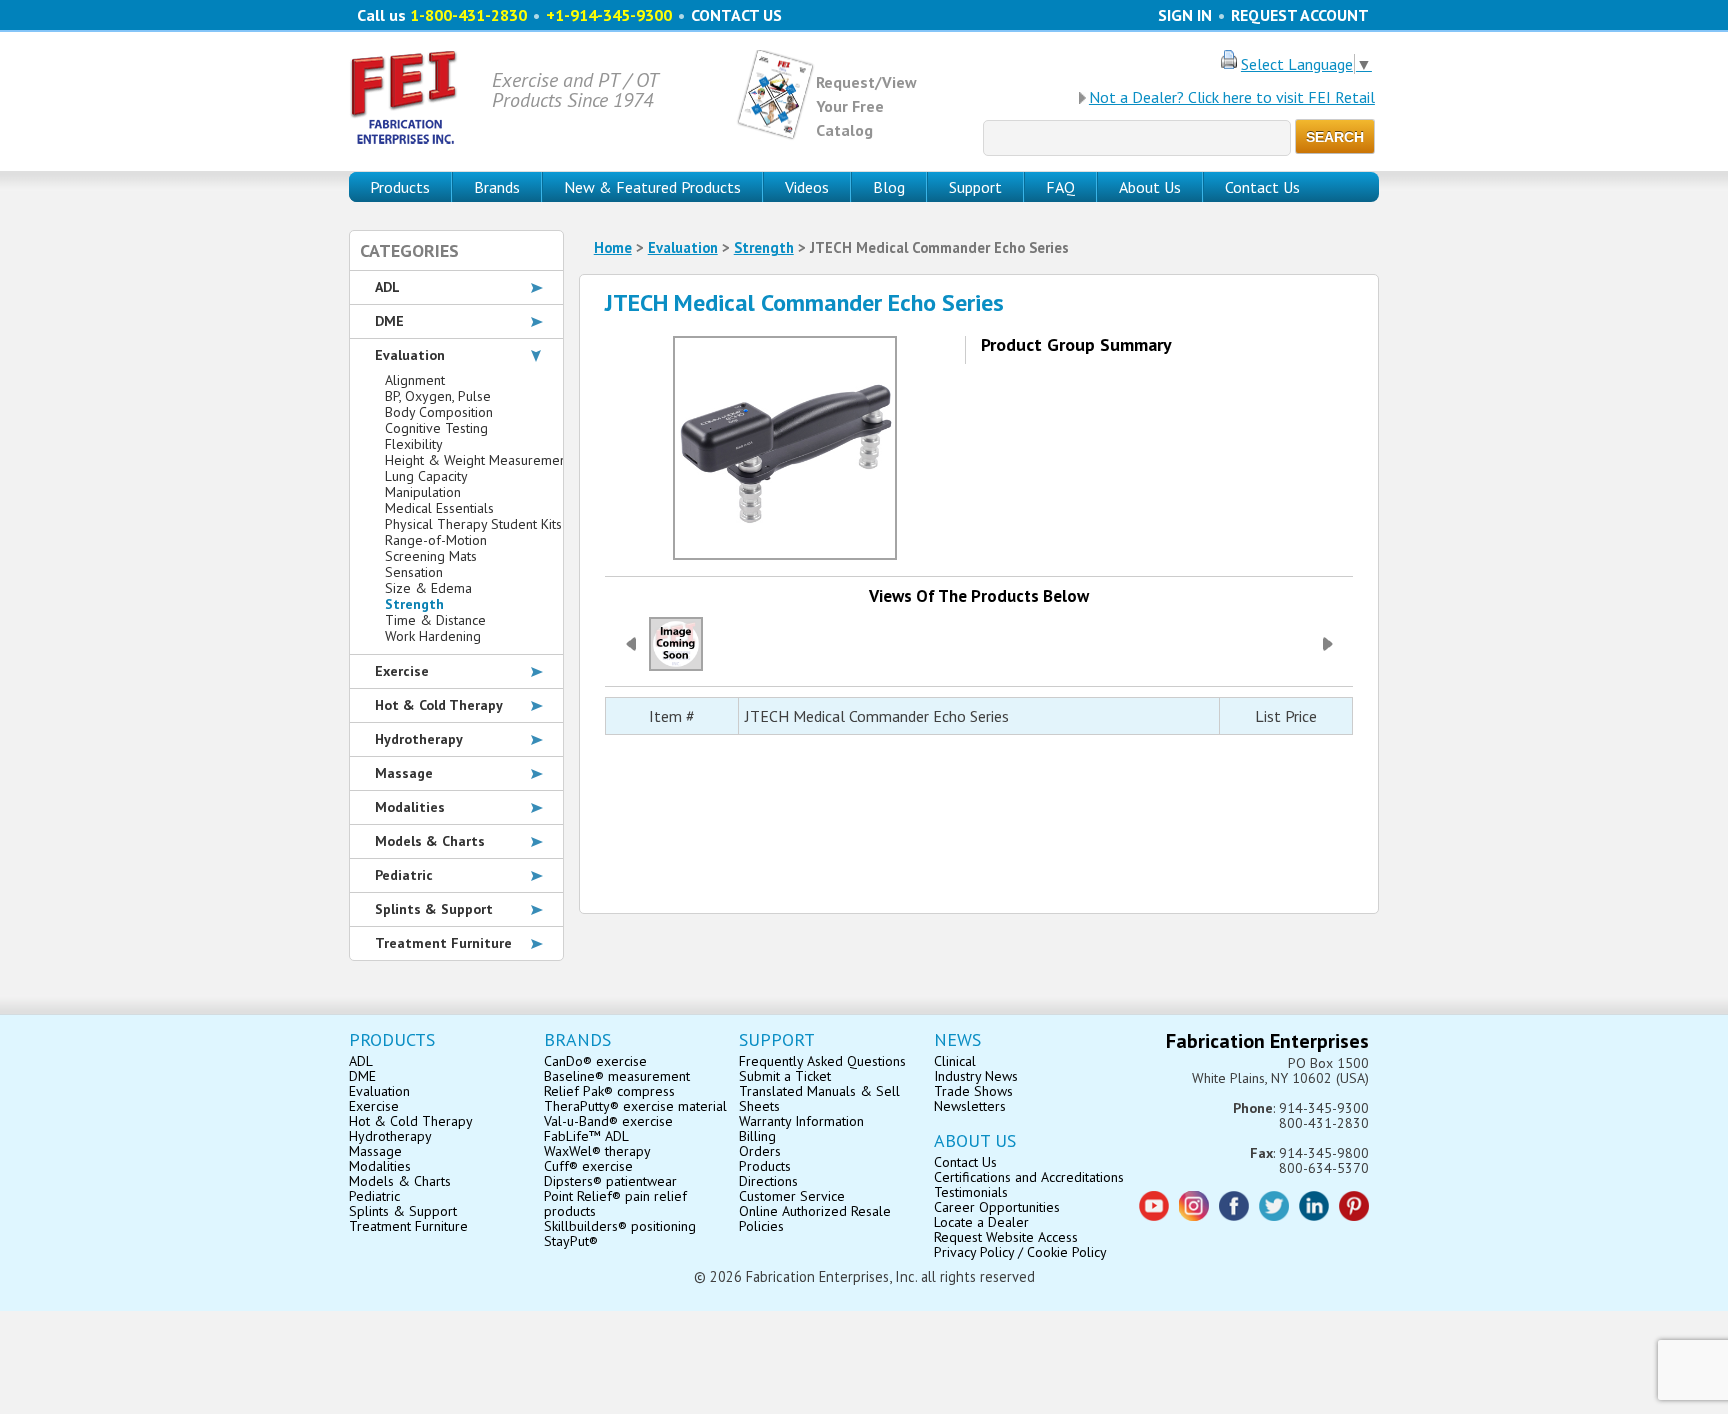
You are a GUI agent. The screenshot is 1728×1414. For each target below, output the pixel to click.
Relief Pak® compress (609, 1091)
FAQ (1060, 187)
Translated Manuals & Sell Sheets (819, 1098)
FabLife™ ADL (586, 1136)
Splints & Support (434, 909)
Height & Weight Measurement (478, 460)
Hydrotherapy (419, 739)
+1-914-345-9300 (609, 15)
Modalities (410, 807)
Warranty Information (801, 1121)
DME (389, 321)
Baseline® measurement (617, 1076)
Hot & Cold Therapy (439, 705)
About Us (1150, 187)
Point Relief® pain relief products (615, 1203)
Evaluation (683, 247)
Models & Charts (430, 841)
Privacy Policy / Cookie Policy (1020, 1252)
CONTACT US (736, 15)
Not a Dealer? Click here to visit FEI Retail (1232, 97)
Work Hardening (433, 636)
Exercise (402, 671)
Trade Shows (973, 1091)
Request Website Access (1006, 1237)
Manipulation (423, 492)
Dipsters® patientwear (610, 1181)
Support (975, 187)
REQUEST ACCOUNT (1300, 15)
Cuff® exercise (588, 1166)
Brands (497, 187)
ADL (387, 287)
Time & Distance (435, 620)
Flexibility (414, 444)
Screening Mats (431, 556)
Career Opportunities (997, 1207)
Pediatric (404, 875)
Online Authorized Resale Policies (815, 1218)
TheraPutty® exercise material (635, 1106)
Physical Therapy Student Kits (473, 524)
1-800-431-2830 (468, 15)
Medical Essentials (439, 508)
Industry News (976, 1076)
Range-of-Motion (436, 540)
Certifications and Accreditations (1029, 1177)
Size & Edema (428, 588)
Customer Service (792, 1196)
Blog (889, 187)
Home (613, 247)
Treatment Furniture (443, 943)
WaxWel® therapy (597, 1151)
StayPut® (571, 1241)
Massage (404, 773)
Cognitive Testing (436, 428)
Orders (760, 1151)
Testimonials (971, 1192)
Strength (764, 247)
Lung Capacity (426, 476)
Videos (807, 187)
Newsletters (970, 1106)
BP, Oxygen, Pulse (438, 396)
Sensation (414, 572)
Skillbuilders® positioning (620, 1226)
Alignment (415, 380)
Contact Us (1262, 187)
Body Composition (439, 412)
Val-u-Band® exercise (608, 1121)
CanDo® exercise (595, 1061)
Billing (757, 1136)
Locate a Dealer (981, 1222)
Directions (768, 1181)
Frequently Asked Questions (822, 1061)
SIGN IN (1185, 15)
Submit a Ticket (785, 1076)
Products (765, 1166)
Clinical (955, 1061)
